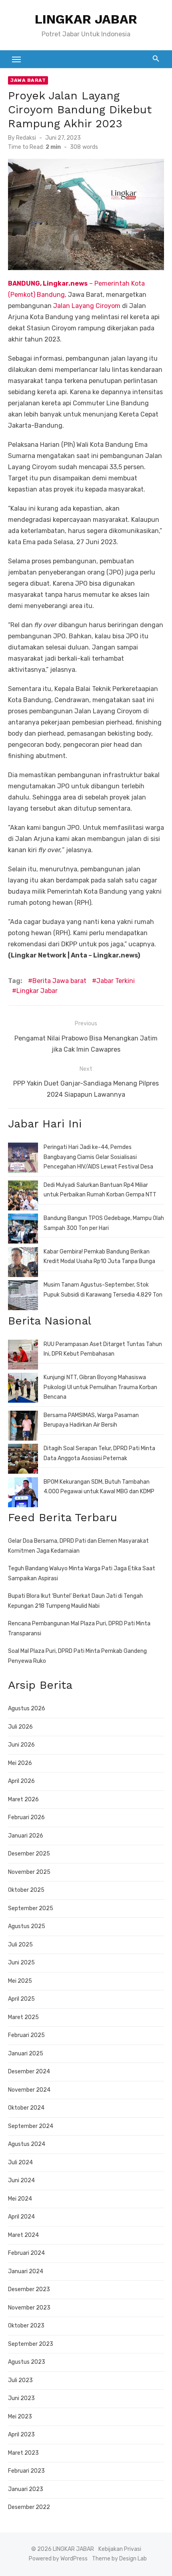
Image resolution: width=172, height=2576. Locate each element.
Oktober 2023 (26, 2326)
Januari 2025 (26, 2054)
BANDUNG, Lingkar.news (48, 283)
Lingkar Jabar (37, 991)
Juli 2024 (20, 2162)
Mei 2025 (20, 1981)
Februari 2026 (26, 1817)
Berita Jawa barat (59, 981)
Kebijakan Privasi (120, 2549)
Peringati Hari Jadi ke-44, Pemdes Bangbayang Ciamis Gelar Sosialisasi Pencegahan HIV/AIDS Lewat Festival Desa (98, 1157)
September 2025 (31, 1908)
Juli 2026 (20, 1727)
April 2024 (21, 2217)
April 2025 (21, 1999)
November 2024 (29, 2090)
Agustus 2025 (27, 1926)
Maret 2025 (23, 2017)
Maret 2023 (23, 2453)
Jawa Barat (28, 80)
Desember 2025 (29, 1854)
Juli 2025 (20, 1945)
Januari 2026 (26, 1836)
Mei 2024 (20, 2199)
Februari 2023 (26, 2471)
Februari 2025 (26, 2035)
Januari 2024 (26, 2271)
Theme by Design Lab (119, 2559)
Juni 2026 (21, 1745)
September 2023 (31, 2344)
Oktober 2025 (26, 1890)
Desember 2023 (29, 2289)
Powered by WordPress (58, 2559)
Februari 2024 (26, 2253)
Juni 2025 (21, 1963)
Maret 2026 (23, 1799)
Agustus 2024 (27, 2144)
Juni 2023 (21, 2398)
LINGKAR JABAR (86, 19)
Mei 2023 (20, 2417)
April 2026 (21, 1781)
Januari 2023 (26, 2489)
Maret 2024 (23, 2235)
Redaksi (26, 138)
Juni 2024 (21, 2180)
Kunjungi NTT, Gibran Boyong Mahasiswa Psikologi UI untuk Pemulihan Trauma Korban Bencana (100, 1387)
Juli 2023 (20, 2380)
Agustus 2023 (27, 2362)
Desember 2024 (29, 2072)
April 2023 (21, 2435)
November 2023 (29, 2308)
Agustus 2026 (27, 1708)
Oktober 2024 (26, 2108)
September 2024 (31, 2126)
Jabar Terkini (116, 981)
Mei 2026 (20, 1763)
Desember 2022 (29, 2507)
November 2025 (29, 1872)
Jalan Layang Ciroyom (87, 306)
